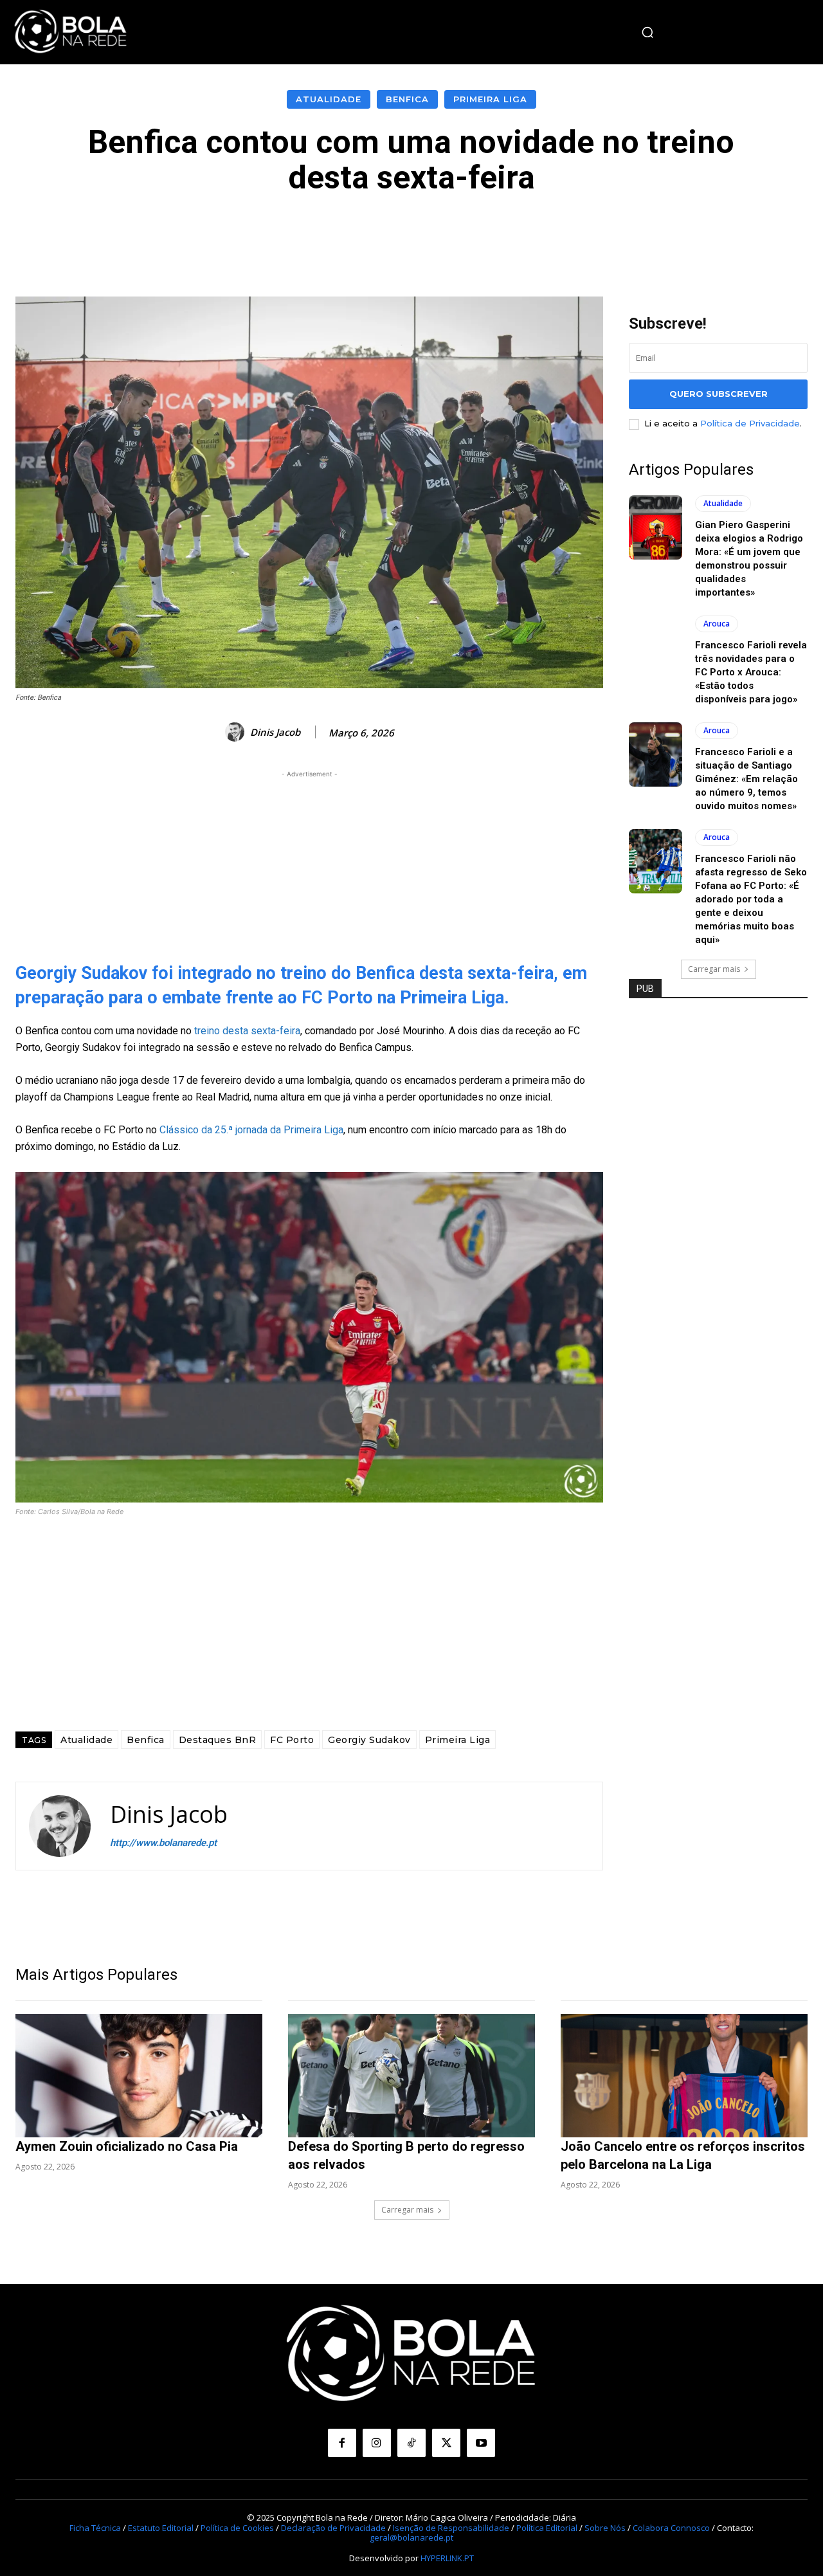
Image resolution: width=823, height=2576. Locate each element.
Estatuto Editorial (161, 2528)
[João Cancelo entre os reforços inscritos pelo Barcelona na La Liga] (684, 2076)
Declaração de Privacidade (333, 2528)
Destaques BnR (218, 1740)
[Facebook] (342, 2443)
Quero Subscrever (719, 394)
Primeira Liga (490, 99)
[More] (701, 234)
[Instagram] (377, 2443)
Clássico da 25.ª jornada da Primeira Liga (251, 1130)
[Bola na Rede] (71, 32)
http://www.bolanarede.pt (163, 1843)
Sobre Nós (605, 2528)
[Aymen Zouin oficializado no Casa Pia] (139, 2076)
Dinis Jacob (275, 732)
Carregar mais (714, 969)
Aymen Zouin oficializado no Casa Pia (127, 2146)
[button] (647, 32)
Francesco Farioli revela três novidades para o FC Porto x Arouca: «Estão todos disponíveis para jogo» (751, 672)
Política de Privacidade (750, 423)
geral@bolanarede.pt (411, 2537)
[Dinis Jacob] (237, 732)
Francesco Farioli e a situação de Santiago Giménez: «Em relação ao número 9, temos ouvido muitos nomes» (746, 779)
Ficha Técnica (95, 2528)
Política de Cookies (237, 2528)
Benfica (407, 99)
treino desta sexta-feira (247, 1031)
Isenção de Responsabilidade (451, 2528)
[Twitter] (446, 2443)
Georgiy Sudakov (369, 1740)
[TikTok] (411, 2443)
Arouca (717, 624)
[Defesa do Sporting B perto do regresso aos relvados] (411, 2076)
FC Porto (292, 1740)
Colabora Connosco (671, 2528)
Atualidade (329, 99)
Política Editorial (547, 2528)
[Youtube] (481, 2443)
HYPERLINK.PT (447, 2557)
